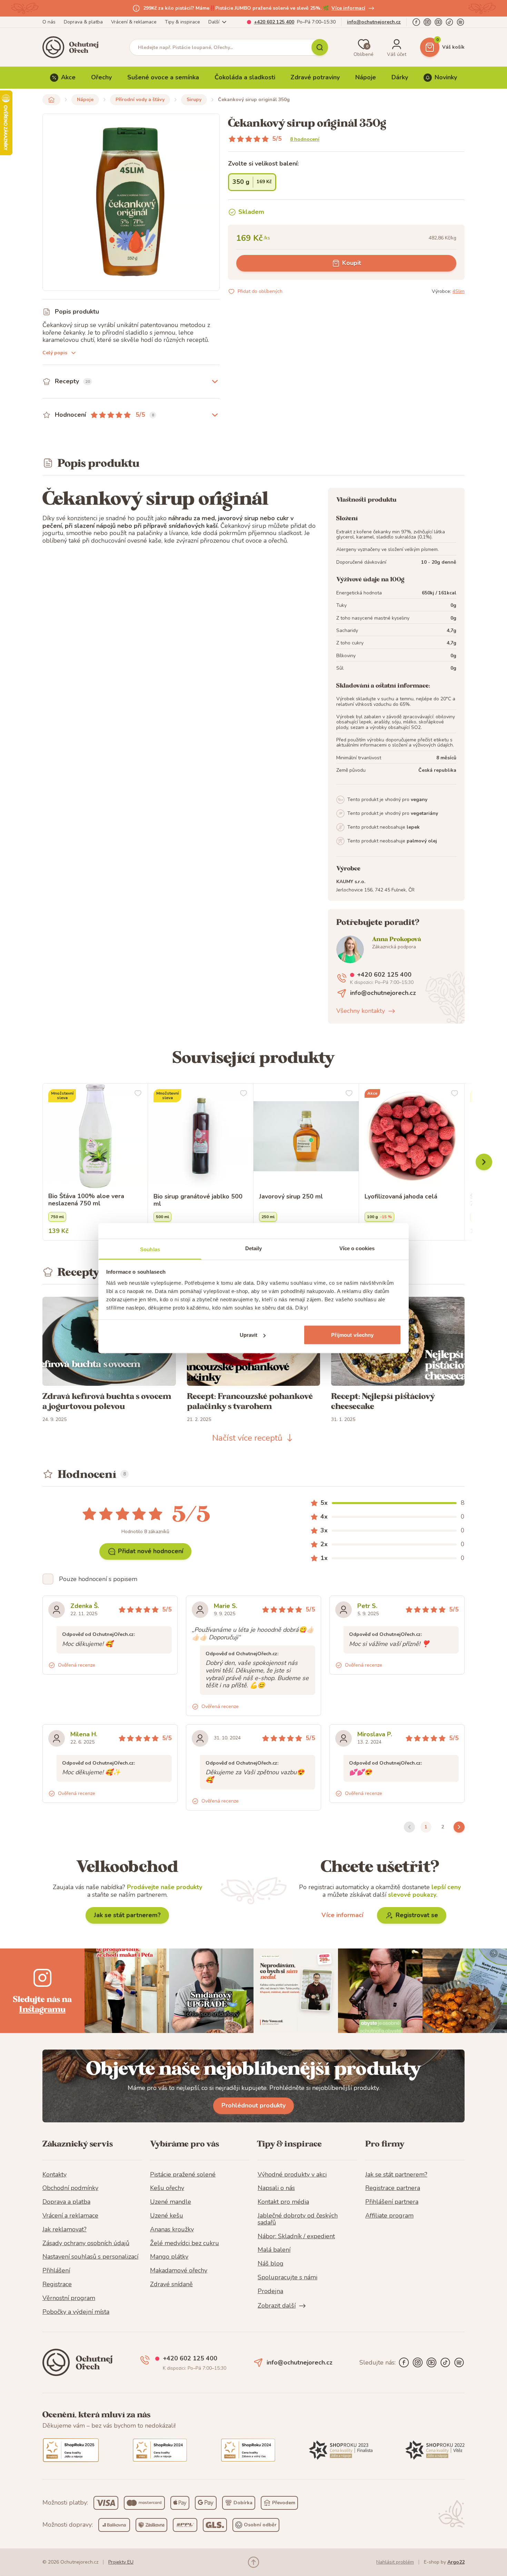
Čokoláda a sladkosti (245, 77)
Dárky (400, 77)
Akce (68, 77)
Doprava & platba (83, 22)
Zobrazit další (277, 2306)
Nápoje (366, 77)
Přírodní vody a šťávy (140, 100)
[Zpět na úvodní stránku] (51, 100)
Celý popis (55, 353)
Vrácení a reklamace (70, 2216)
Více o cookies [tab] (357, 1248)
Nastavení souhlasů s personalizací (90, 2257)
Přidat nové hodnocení (151, 1551)
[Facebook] (416, 22)
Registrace (57, 2284)
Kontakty (54, 2175)
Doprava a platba (66, 2202)
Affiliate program (389, 2216)
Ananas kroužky (172, 2230)
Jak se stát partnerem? (127, 1915)
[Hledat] (320, 47)
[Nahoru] (254, 2562)
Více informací (348, 8)
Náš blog (271, 2264)
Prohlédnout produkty (254, 2105)
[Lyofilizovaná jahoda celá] (412, 1136)
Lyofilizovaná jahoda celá (401, 1197)
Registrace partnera (393, 2188)
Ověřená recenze (77, 1665)
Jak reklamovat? (64, 2230)
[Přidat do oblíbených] (138, 1093)
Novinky (446, 77)
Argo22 (456, 2562)
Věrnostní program (69, 2298)
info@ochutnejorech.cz (374, 22)
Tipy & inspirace (182, 22)
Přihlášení (56, 2271)
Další (214, 22)
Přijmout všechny (352, 1335)
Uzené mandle (171, 2202)
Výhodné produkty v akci (292, 2175)
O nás (49, 22)
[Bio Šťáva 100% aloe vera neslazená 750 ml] (95, 1136)
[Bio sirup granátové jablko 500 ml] (201, 1136)
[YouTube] (438, 22)
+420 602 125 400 (274, 22)
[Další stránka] (459, 1827)
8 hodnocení (305, 139)
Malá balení (274, 2250)
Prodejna (270, 2291)
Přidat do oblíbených (260, 291)
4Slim (459, 291)
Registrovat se (417, 1915)
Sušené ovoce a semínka (163, 77)
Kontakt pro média (283, 2202)
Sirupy (194, 100)
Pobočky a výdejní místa (76, 2312)
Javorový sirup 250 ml (291, 1197)
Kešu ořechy (167, 2188)
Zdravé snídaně (171, 2284)
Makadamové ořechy (179, 2271)
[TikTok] (449, 22)
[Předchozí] (484, 1162)
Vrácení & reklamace (134, 22)
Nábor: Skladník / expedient (296, 2237)
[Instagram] (427, 22)
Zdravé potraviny (315, 77)
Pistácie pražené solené (183, 2175)
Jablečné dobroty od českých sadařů (298, 2219)
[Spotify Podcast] (460, 22)
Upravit (249, 1335)
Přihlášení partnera (392, 2202)
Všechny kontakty (361, 1011)
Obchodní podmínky (70, 2188)
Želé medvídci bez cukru (185, 2243)
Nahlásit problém (395, 2562)
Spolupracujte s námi (287, 2278)
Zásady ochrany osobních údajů (86, 2243)
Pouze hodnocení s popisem (98, 1579)
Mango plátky (169, 2257)
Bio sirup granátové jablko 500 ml (198, 1200)
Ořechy (101, 77)
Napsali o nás (276, 2188)
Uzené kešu (167, 2216)
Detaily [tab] (254, 1248)
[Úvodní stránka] (73, 47)
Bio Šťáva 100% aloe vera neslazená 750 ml (86, 1200)
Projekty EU (121, 2562)
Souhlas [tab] (150, 1249)
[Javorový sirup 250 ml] (306, 1136)
